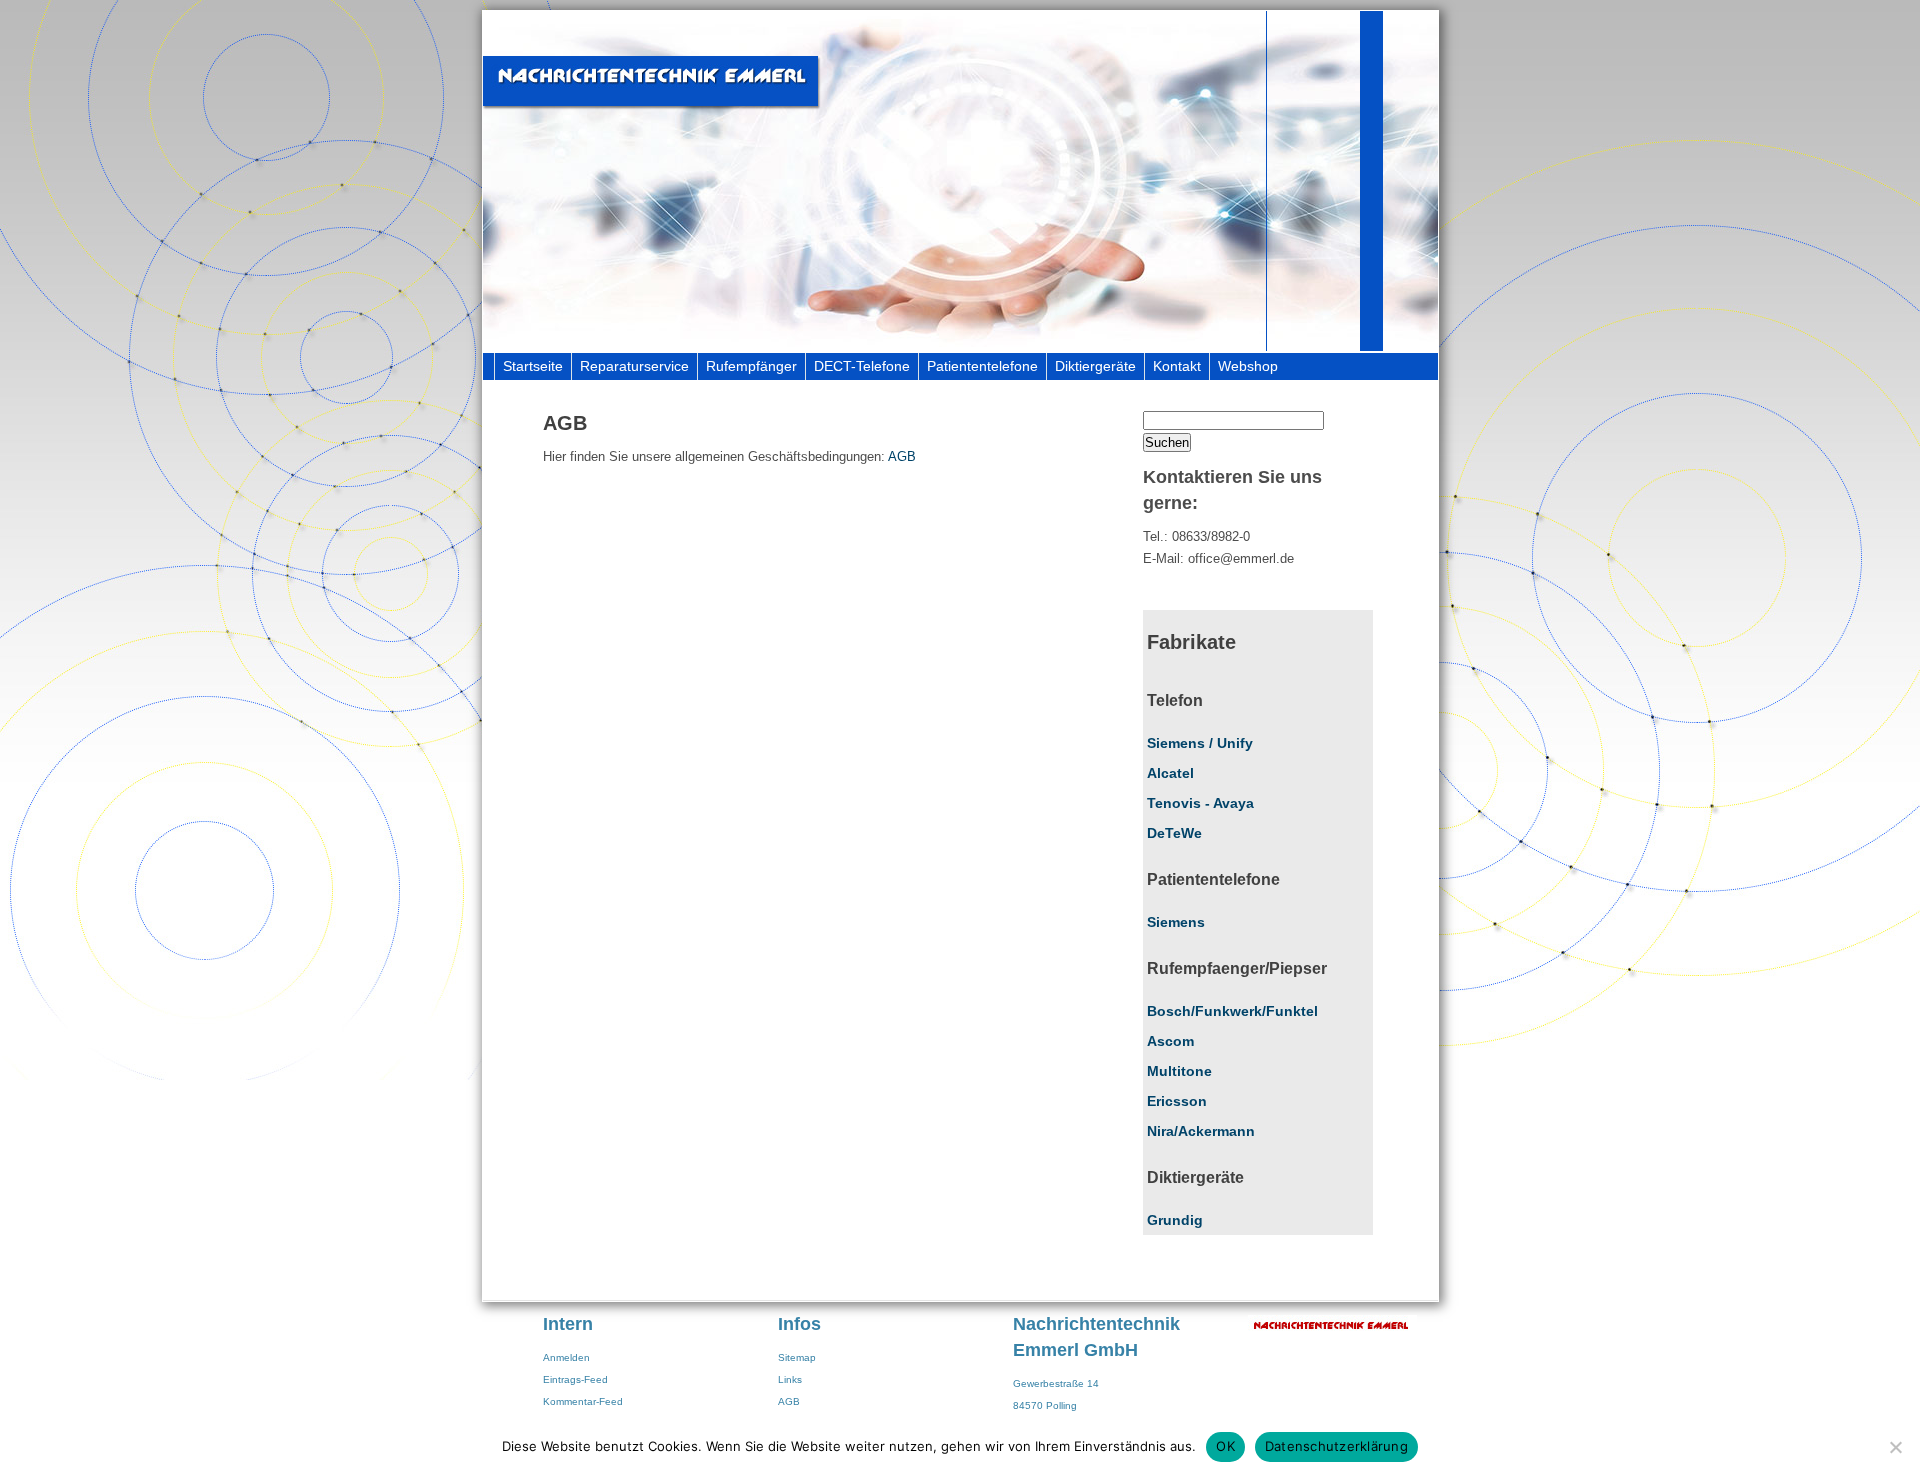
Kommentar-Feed (583, 1401)
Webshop (1248, 366)
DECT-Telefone (862, 366)
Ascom (1170, 1041)
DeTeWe (1174, 833)
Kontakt (1177, 366)
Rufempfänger (751, 366)
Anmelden (566, 1357)
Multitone (1179, 1071)
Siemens (1176, 922)
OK (1225, 1446)
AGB (902, 456)
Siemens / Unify (1200, 743)
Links (790, 1379)
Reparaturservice (634, 366)
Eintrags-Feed (575, 1379)
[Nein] (1895, 1447)
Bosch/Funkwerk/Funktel (1232, 1011)
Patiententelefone (982, 366)
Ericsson (1177, 1101)
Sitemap (797, 1357)
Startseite (533, 366)
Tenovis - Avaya (1200, 803)
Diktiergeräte (1095, 366)
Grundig (1175, 1220)
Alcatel (1170, 773)
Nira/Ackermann (1201, 1131)
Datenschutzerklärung (1336, 1446)
